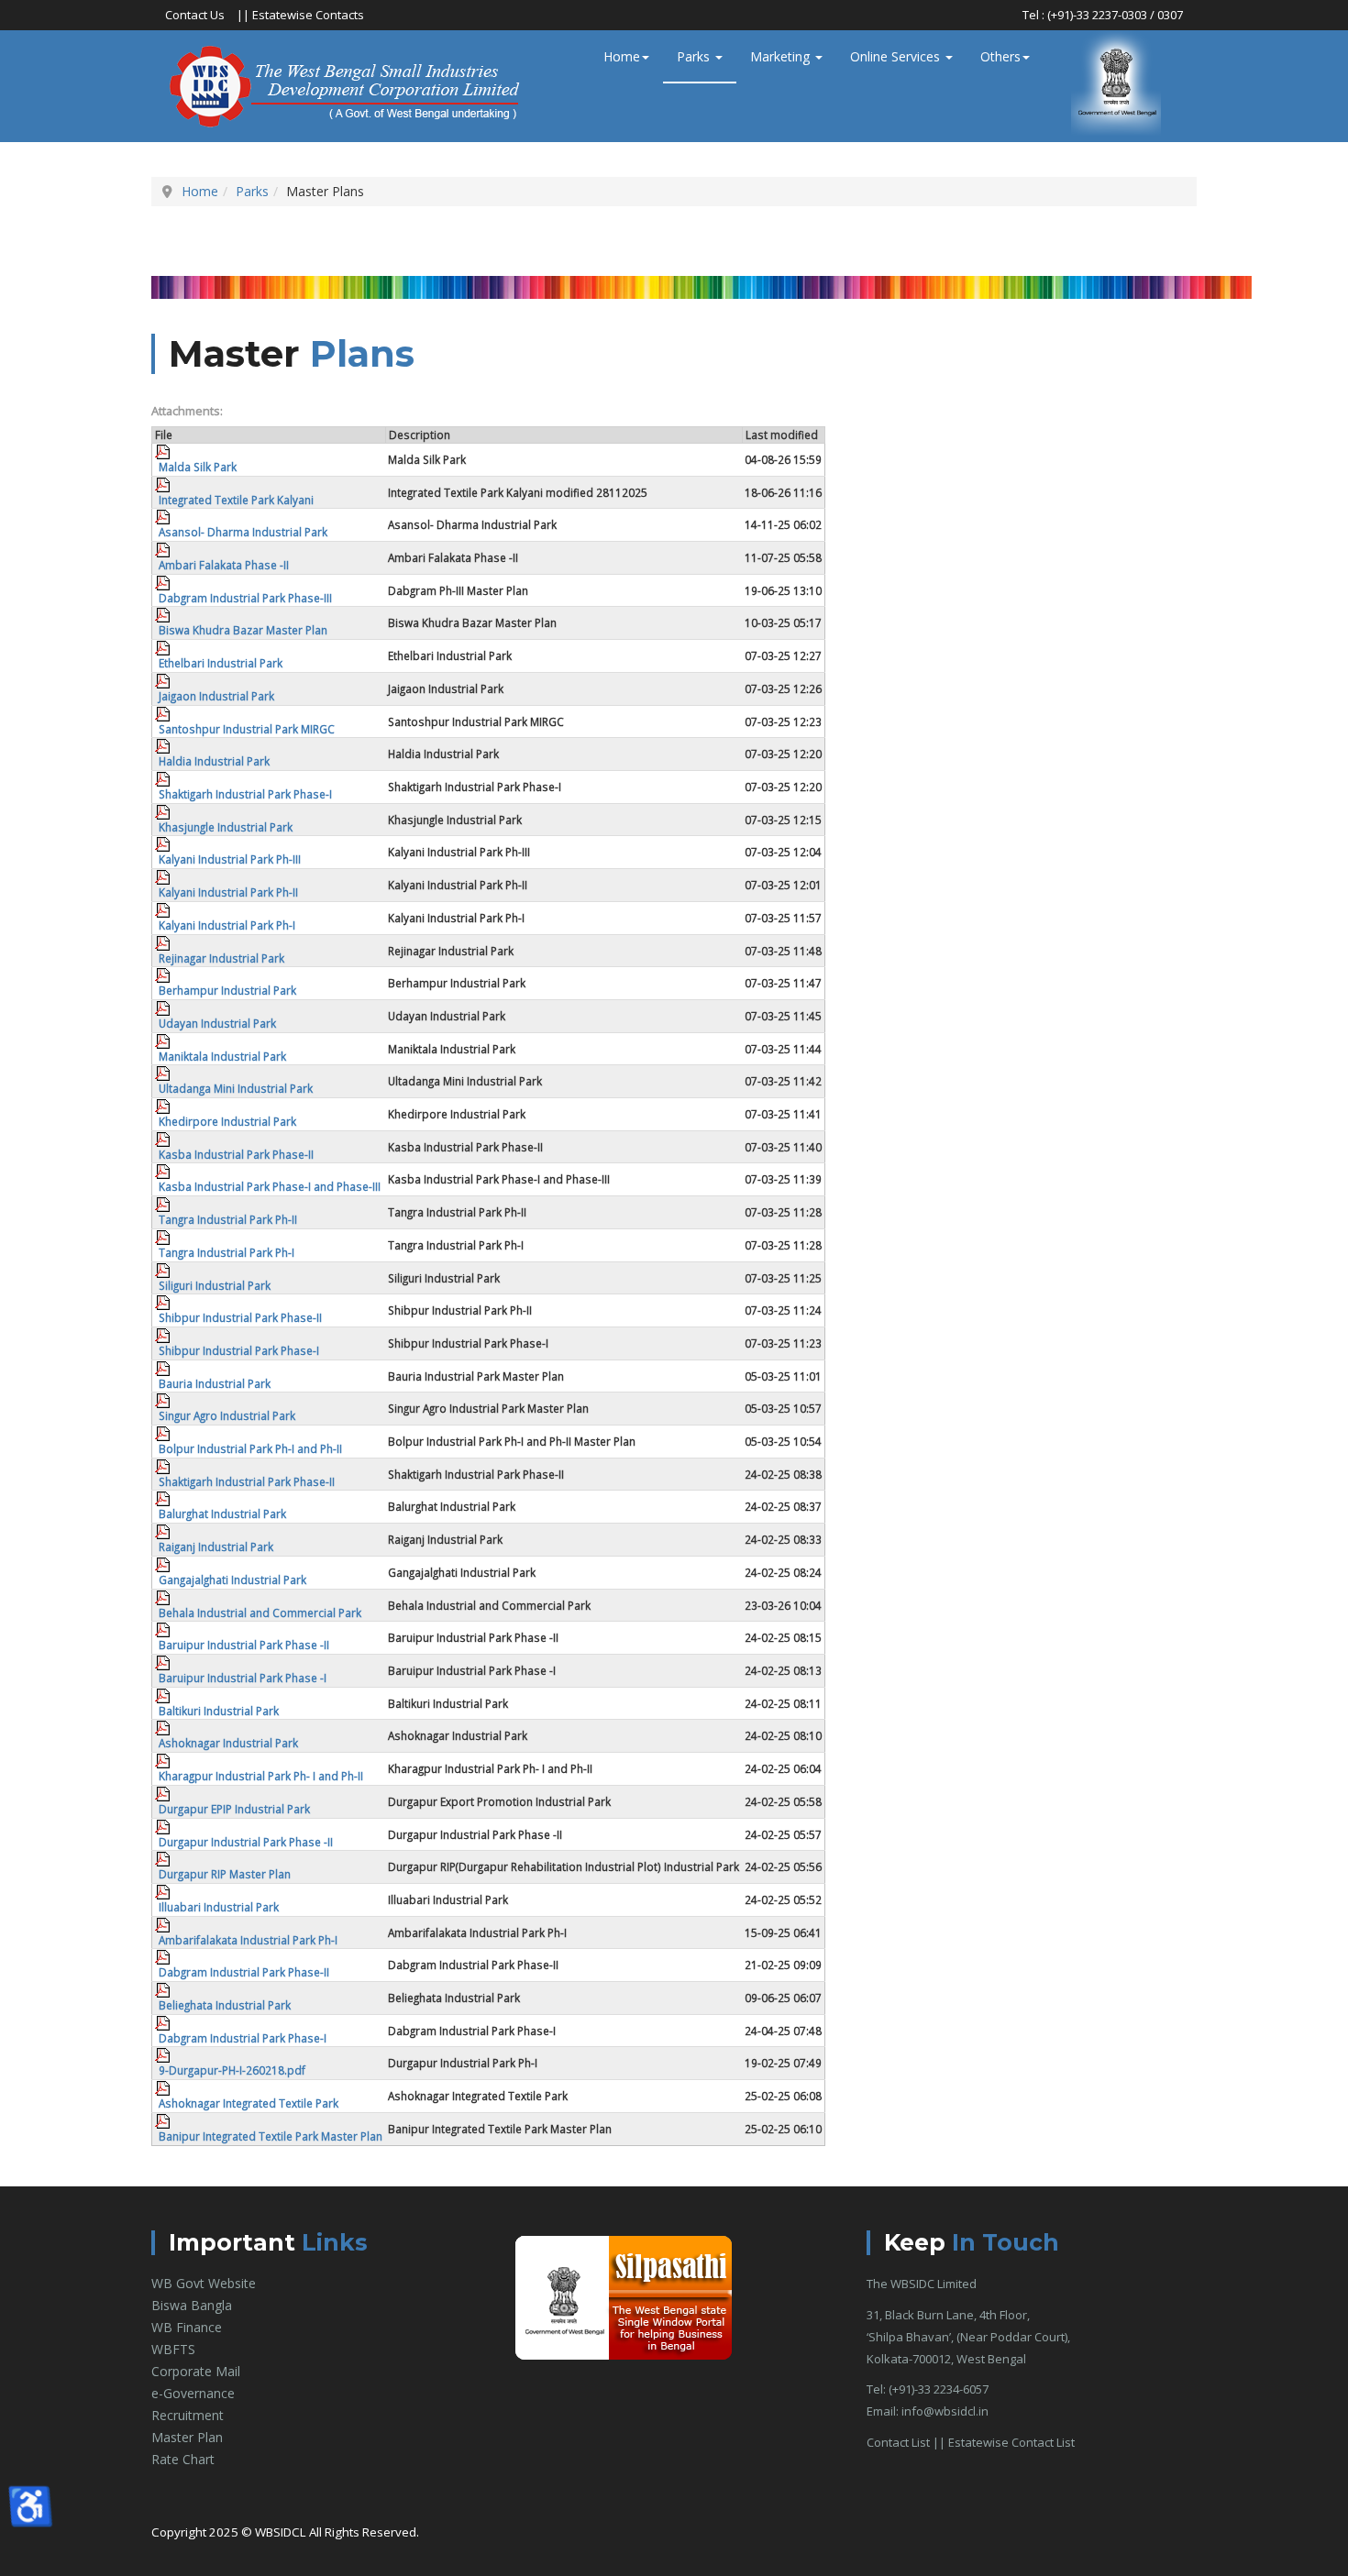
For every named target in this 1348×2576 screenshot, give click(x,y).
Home (622, 56)
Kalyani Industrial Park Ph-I (227, 925)
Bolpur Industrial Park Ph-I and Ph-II (250, 1448)
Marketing (782, 56)
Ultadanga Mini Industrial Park (236, 1088)
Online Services (897, 56)
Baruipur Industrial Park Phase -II (244, 1645)
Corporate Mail (196, 2371)
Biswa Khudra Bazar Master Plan (243, 630)
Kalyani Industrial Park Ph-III (230, 859)
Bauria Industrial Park (215, 1383)
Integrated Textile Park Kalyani (236, 500)
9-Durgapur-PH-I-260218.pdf (232, 2070)
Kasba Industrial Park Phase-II (236, 1154)
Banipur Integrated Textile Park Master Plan (271, 2136)
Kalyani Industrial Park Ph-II (228, 892)
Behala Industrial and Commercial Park (260, 1613)
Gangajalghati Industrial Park (232, 1580)
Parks (695, 56)
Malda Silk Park (198, 467)
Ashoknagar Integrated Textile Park (249, 2103)
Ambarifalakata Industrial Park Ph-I (248, 1940)
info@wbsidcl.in (945, 2411)
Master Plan (187, 2437)
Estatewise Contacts (308, 15)
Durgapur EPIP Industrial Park (234, 1809)
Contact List (898, 2442)
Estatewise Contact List (1011, 2442)
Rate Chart (183, 2459)
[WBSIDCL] (348, 86)
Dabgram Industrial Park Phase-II (244, 1972)
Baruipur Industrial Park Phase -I (243, 1678)
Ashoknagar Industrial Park (228, 1743)
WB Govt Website (204, 2283)
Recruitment (188, 2415)
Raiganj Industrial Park (216, 1547)
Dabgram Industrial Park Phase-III (245, 598)
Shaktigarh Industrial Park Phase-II (247, 1481)
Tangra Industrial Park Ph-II (228, 1219)
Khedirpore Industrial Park (227, 1121)
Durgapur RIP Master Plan (225, 1874)
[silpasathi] (624, 2297)
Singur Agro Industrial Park (227, 1415)
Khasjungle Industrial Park (226, 827)
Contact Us (195, 15)
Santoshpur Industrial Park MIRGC (247, 729)
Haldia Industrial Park (214, 761)
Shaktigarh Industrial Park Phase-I (245, 794)
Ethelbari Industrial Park (221, 663)
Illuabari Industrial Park (219, 1907)
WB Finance (187, 2327)
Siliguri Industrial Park (215, 1285)
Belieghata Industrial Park (225, 2005)
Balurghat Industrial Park (222, 1514)
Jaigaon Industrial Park (216, 696)
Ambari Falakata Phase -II (224, 565)
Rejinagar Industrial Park (221, 958)
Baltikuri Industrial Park (219, 1711)
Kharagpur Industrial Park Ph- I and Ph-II (261, 1776)
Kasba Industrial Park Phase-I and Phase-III (270, 1186)
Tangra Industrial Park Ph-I (227, 1252)
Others (1000, 56)
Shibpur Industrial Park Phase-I (239, 1350)
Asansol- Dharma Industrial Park (243, 532)
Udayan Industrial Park (217, 1023)
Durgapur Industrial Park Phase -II (246, 1842)
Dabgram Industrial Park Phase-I (243, 2038)
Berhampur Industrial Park (227, 990)
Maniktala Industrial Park (222, 1056)
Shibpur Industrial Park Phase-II (240, 1317)
